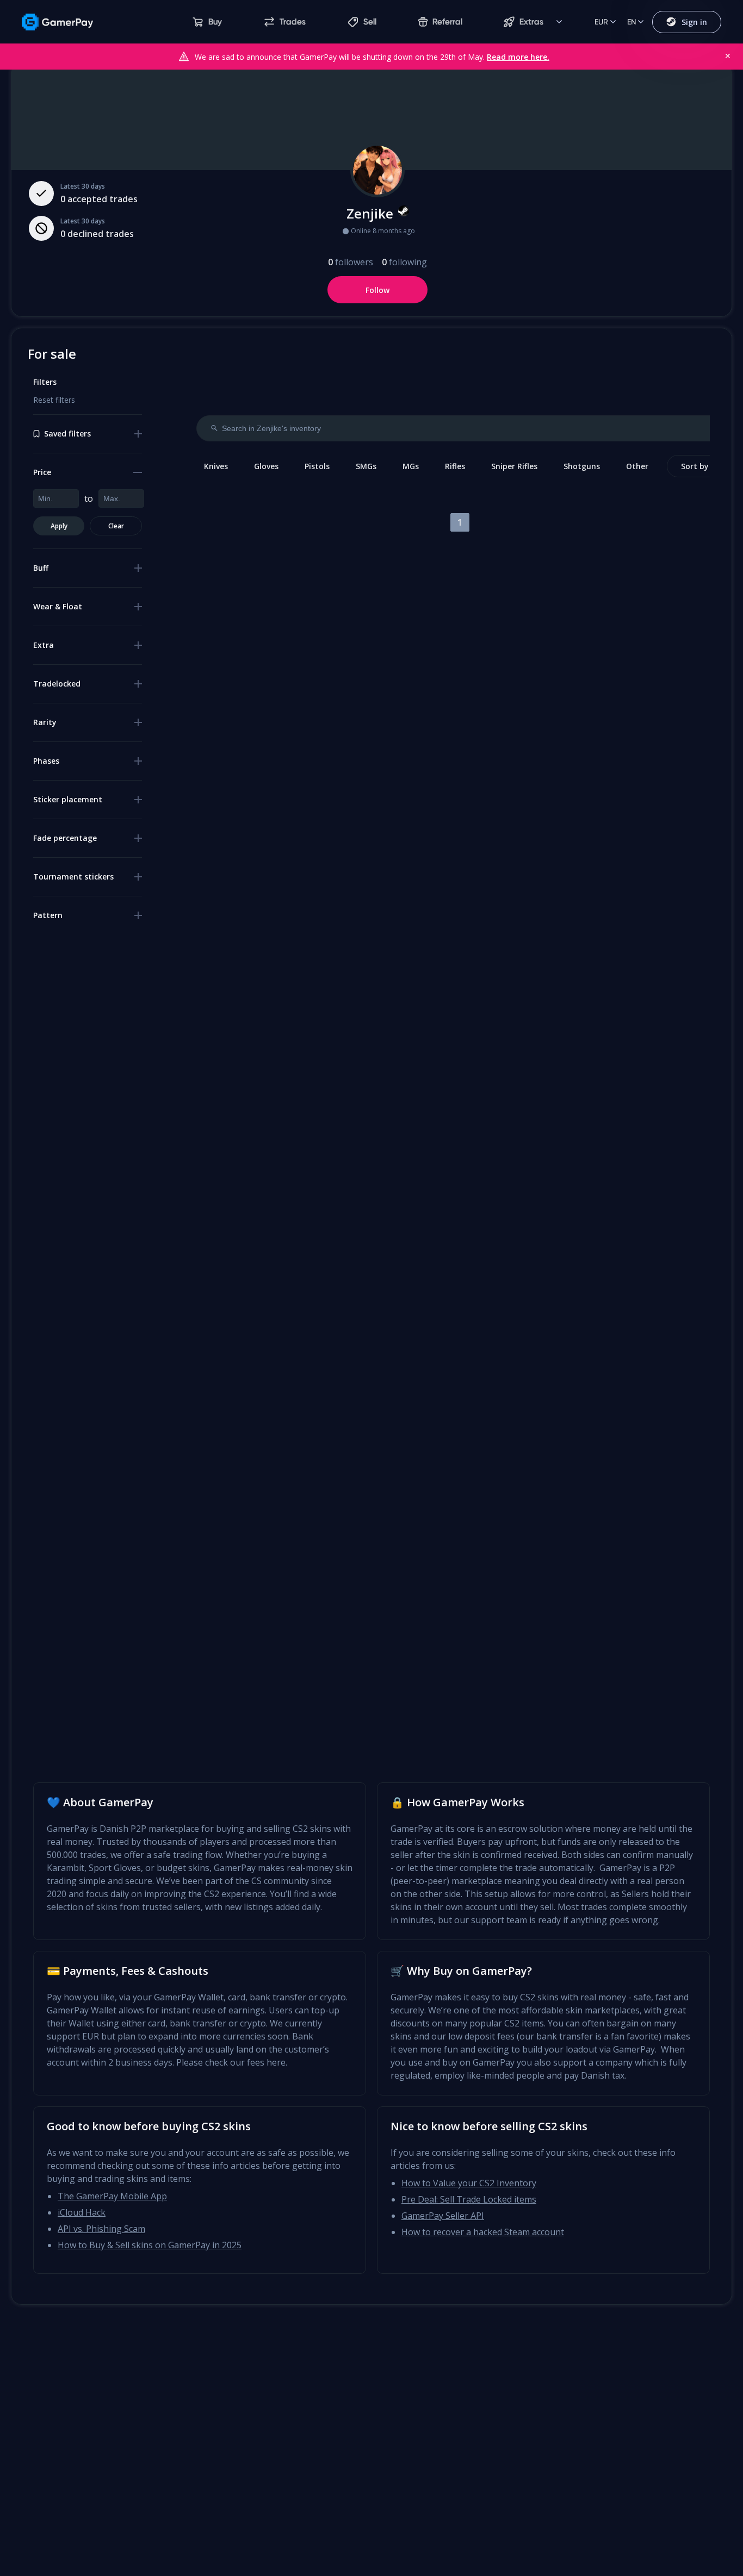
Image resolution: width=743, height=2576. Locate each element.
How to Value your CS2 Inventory (469, 2183)
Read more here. (518, 57)
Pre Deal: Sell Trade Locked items (469, 2199)
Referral (447, 22)
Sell (370, 22)
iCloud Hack (82, 2212)
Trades (293, 22)
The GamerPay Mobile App (112, 2196)
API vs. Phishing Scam (101, 2229)
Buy (215, 22)
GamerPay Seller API (443, 2216)
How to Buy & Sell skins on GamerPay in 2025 (150, 2245)
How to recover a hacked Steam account (483, 2232)
